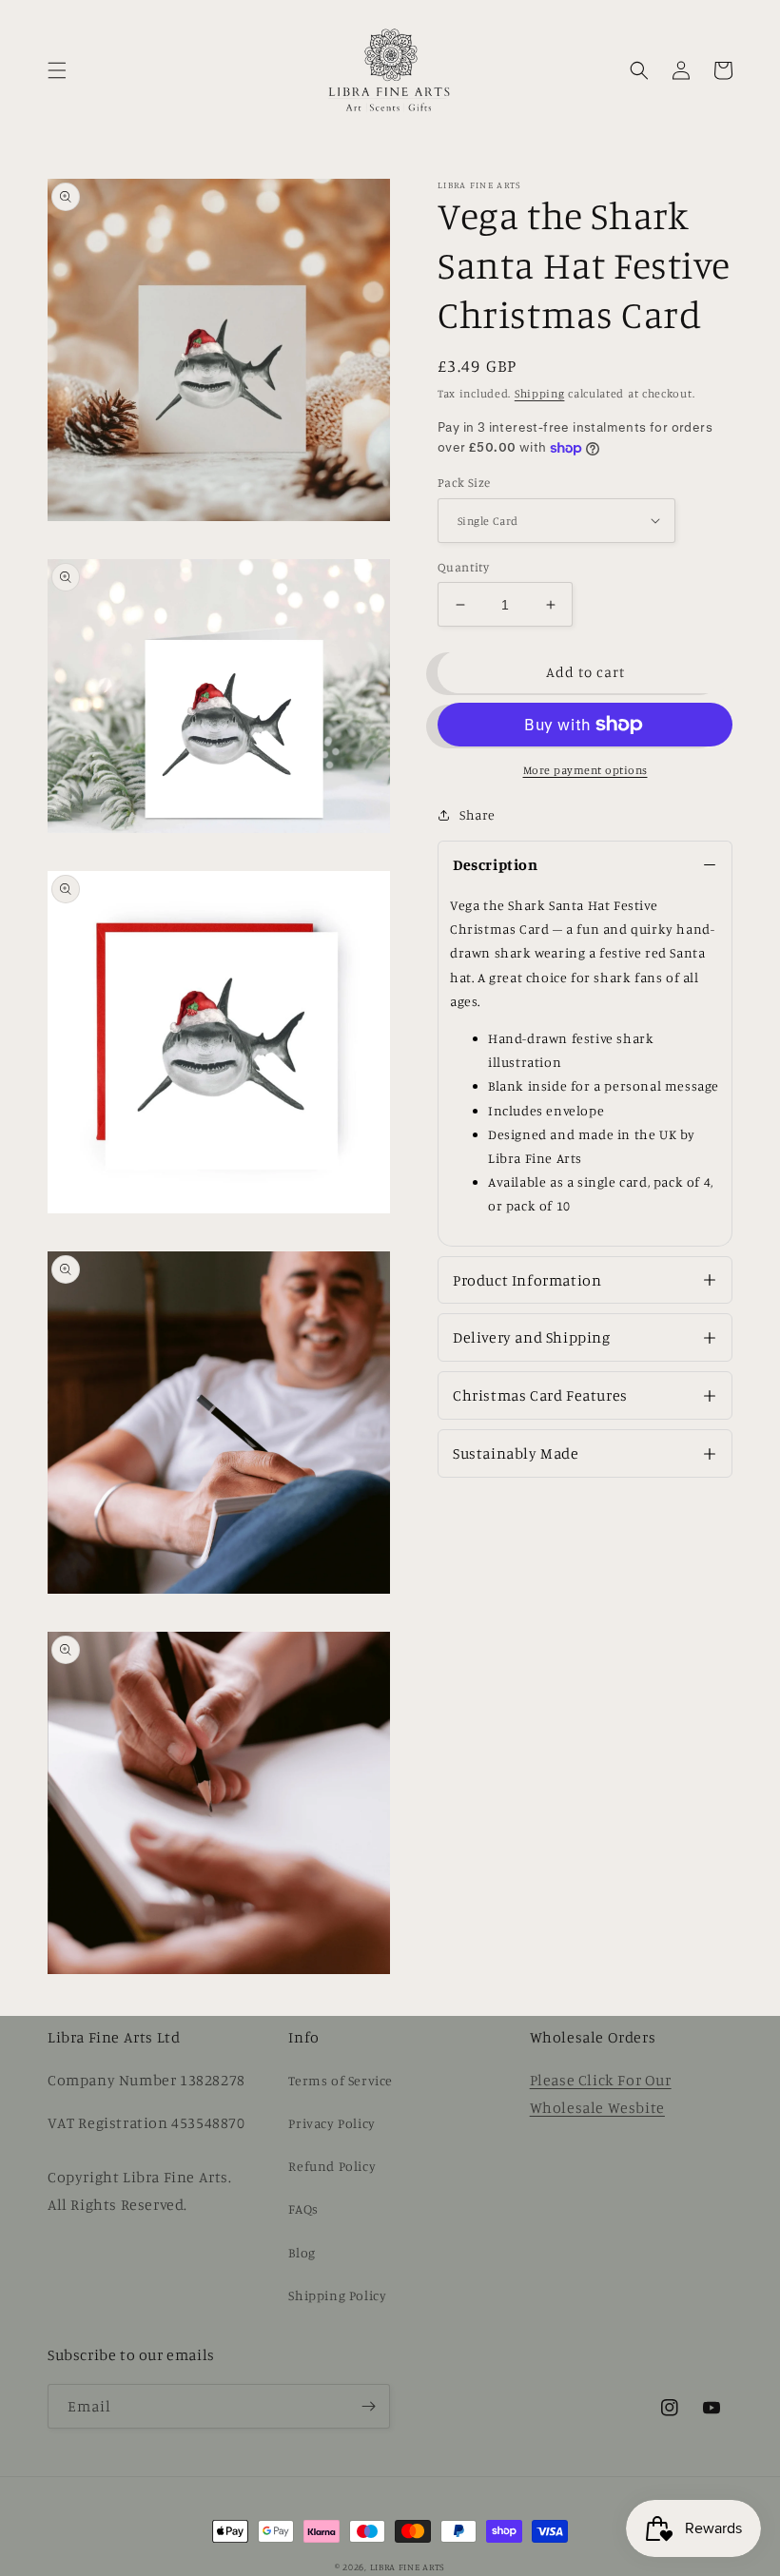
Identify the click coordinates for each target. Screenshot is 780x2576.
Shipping (540, 393)
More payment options (585, 770)
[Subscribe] (368, 2406)
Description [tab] (496, 864)
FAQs (303, 2208)
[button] (57, 70)
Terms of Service (341, 2080)
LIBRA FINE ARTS (408, 2566)
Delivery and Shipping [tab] (532, 1337)
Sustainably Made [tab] (516, 1453)
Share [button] (478, 814)
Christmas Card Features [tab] (540, 1395)
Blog (302, 2252)
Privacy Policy (331, 2123)
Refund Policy (332, 2166)
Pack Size (464, 482)
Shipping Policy (337, 2295)
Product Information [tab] (527, 1280)
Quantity (463, 567)
